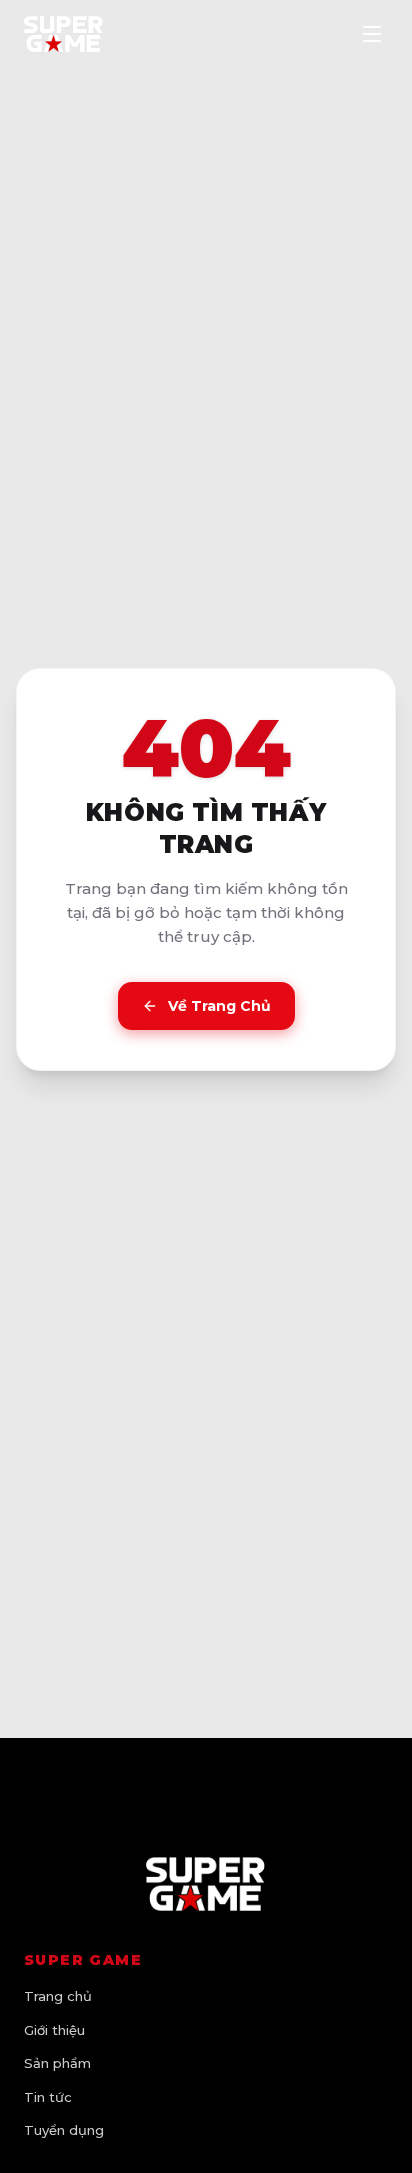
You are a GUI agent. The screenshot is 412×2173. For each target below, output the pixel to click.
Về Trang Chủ (219, 1006)
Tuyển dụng (64, 2130)
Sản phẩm (57, 2063)
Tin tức (48, 2097)
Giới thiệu (54, 2030)
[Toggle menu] (372, 34)
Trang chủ (58, 1996)
